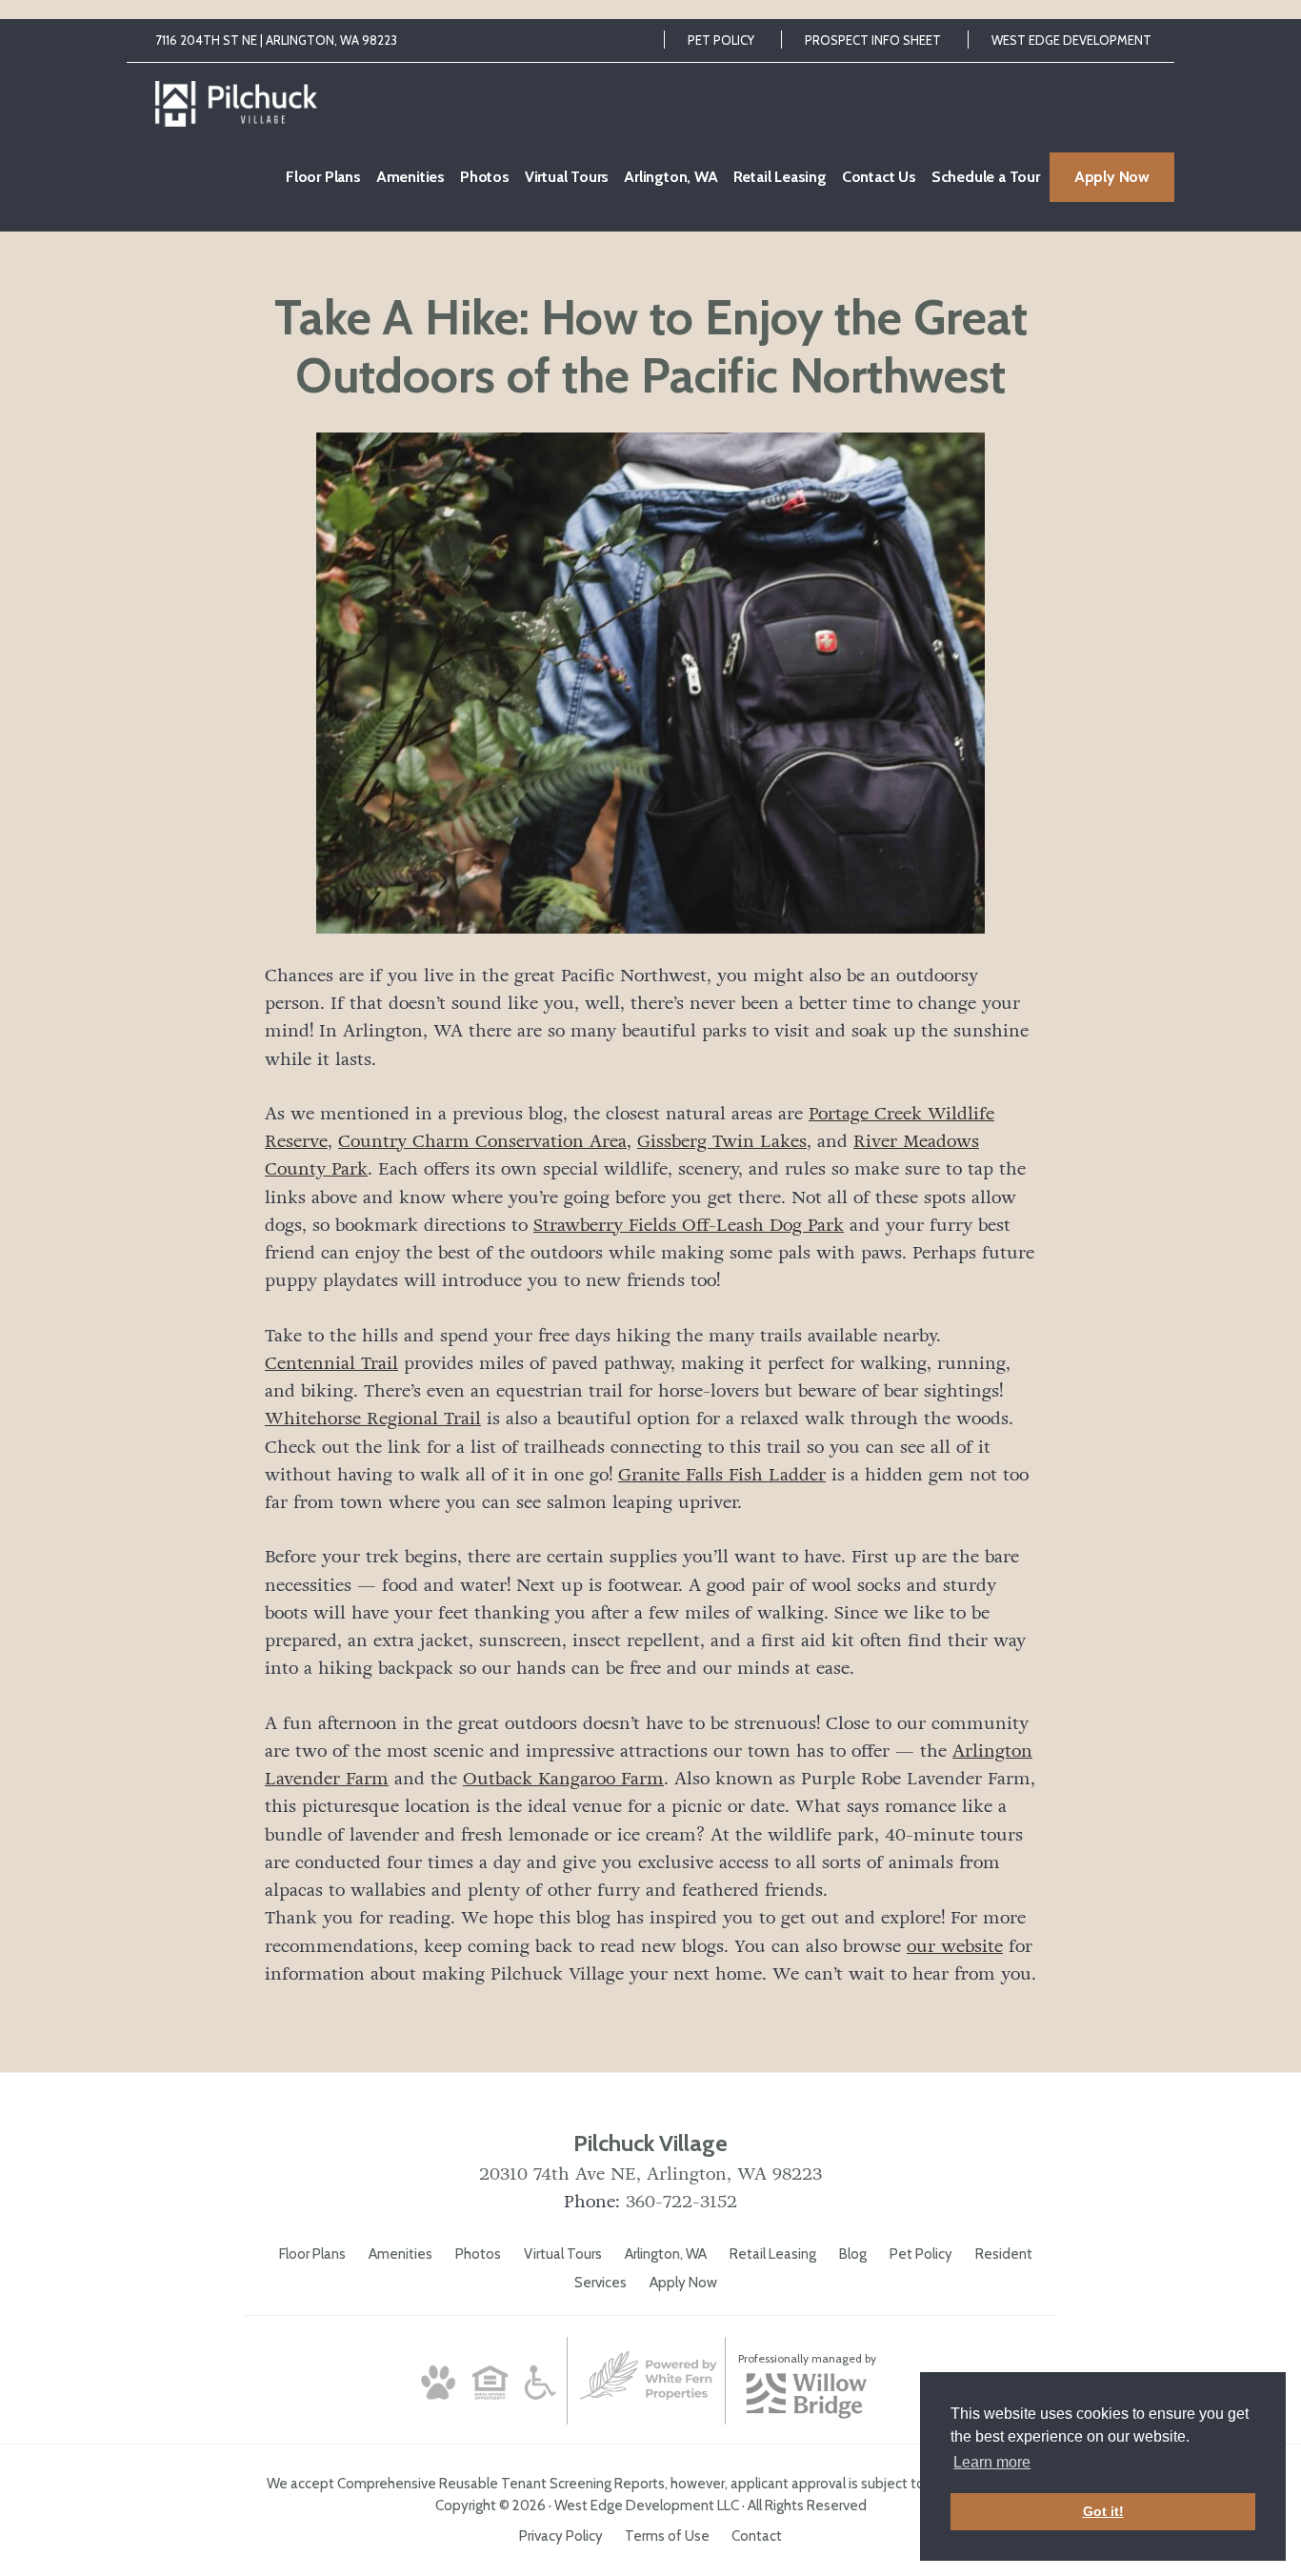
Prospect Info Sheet (873, 40)
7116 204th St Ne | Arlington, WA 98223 (276, 40)
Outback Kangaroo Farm (563, 1779)
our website (955, 1946)
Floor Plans (312, 2254)
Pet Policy (721, 40)
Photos (478, 2254)
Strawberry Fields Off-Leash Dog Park (689, 1225)
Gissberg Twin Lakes (722, 1141)
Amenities (400, 2254)
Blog (853, 2254)
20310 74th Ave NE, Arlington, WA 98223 (650, 2174)
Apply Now (683, 2283)
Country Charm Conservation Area (482, 1141)
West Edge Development (1071, 40)
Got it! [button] (1103, 2511)
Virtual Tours (563, 2254)
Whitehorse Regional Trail (373, 1419)
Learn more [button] (992, 2462)
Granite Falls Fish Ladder (722, 1475)
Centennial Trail (331, 1363)
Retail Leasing (773, 2254)
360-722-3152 (681, 2202)
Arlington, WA (666, 2254)
